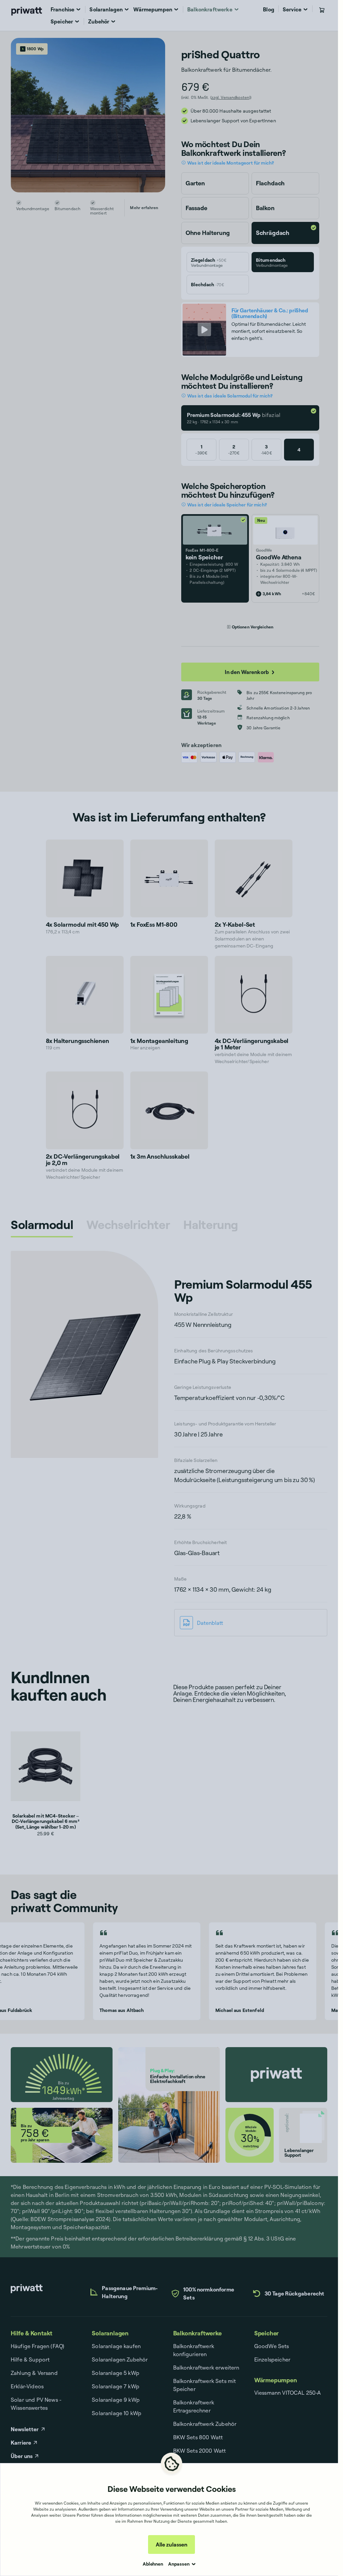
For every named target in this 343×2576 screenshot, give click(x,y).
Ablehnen (153, 2564)
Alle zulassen (171, 2544)
